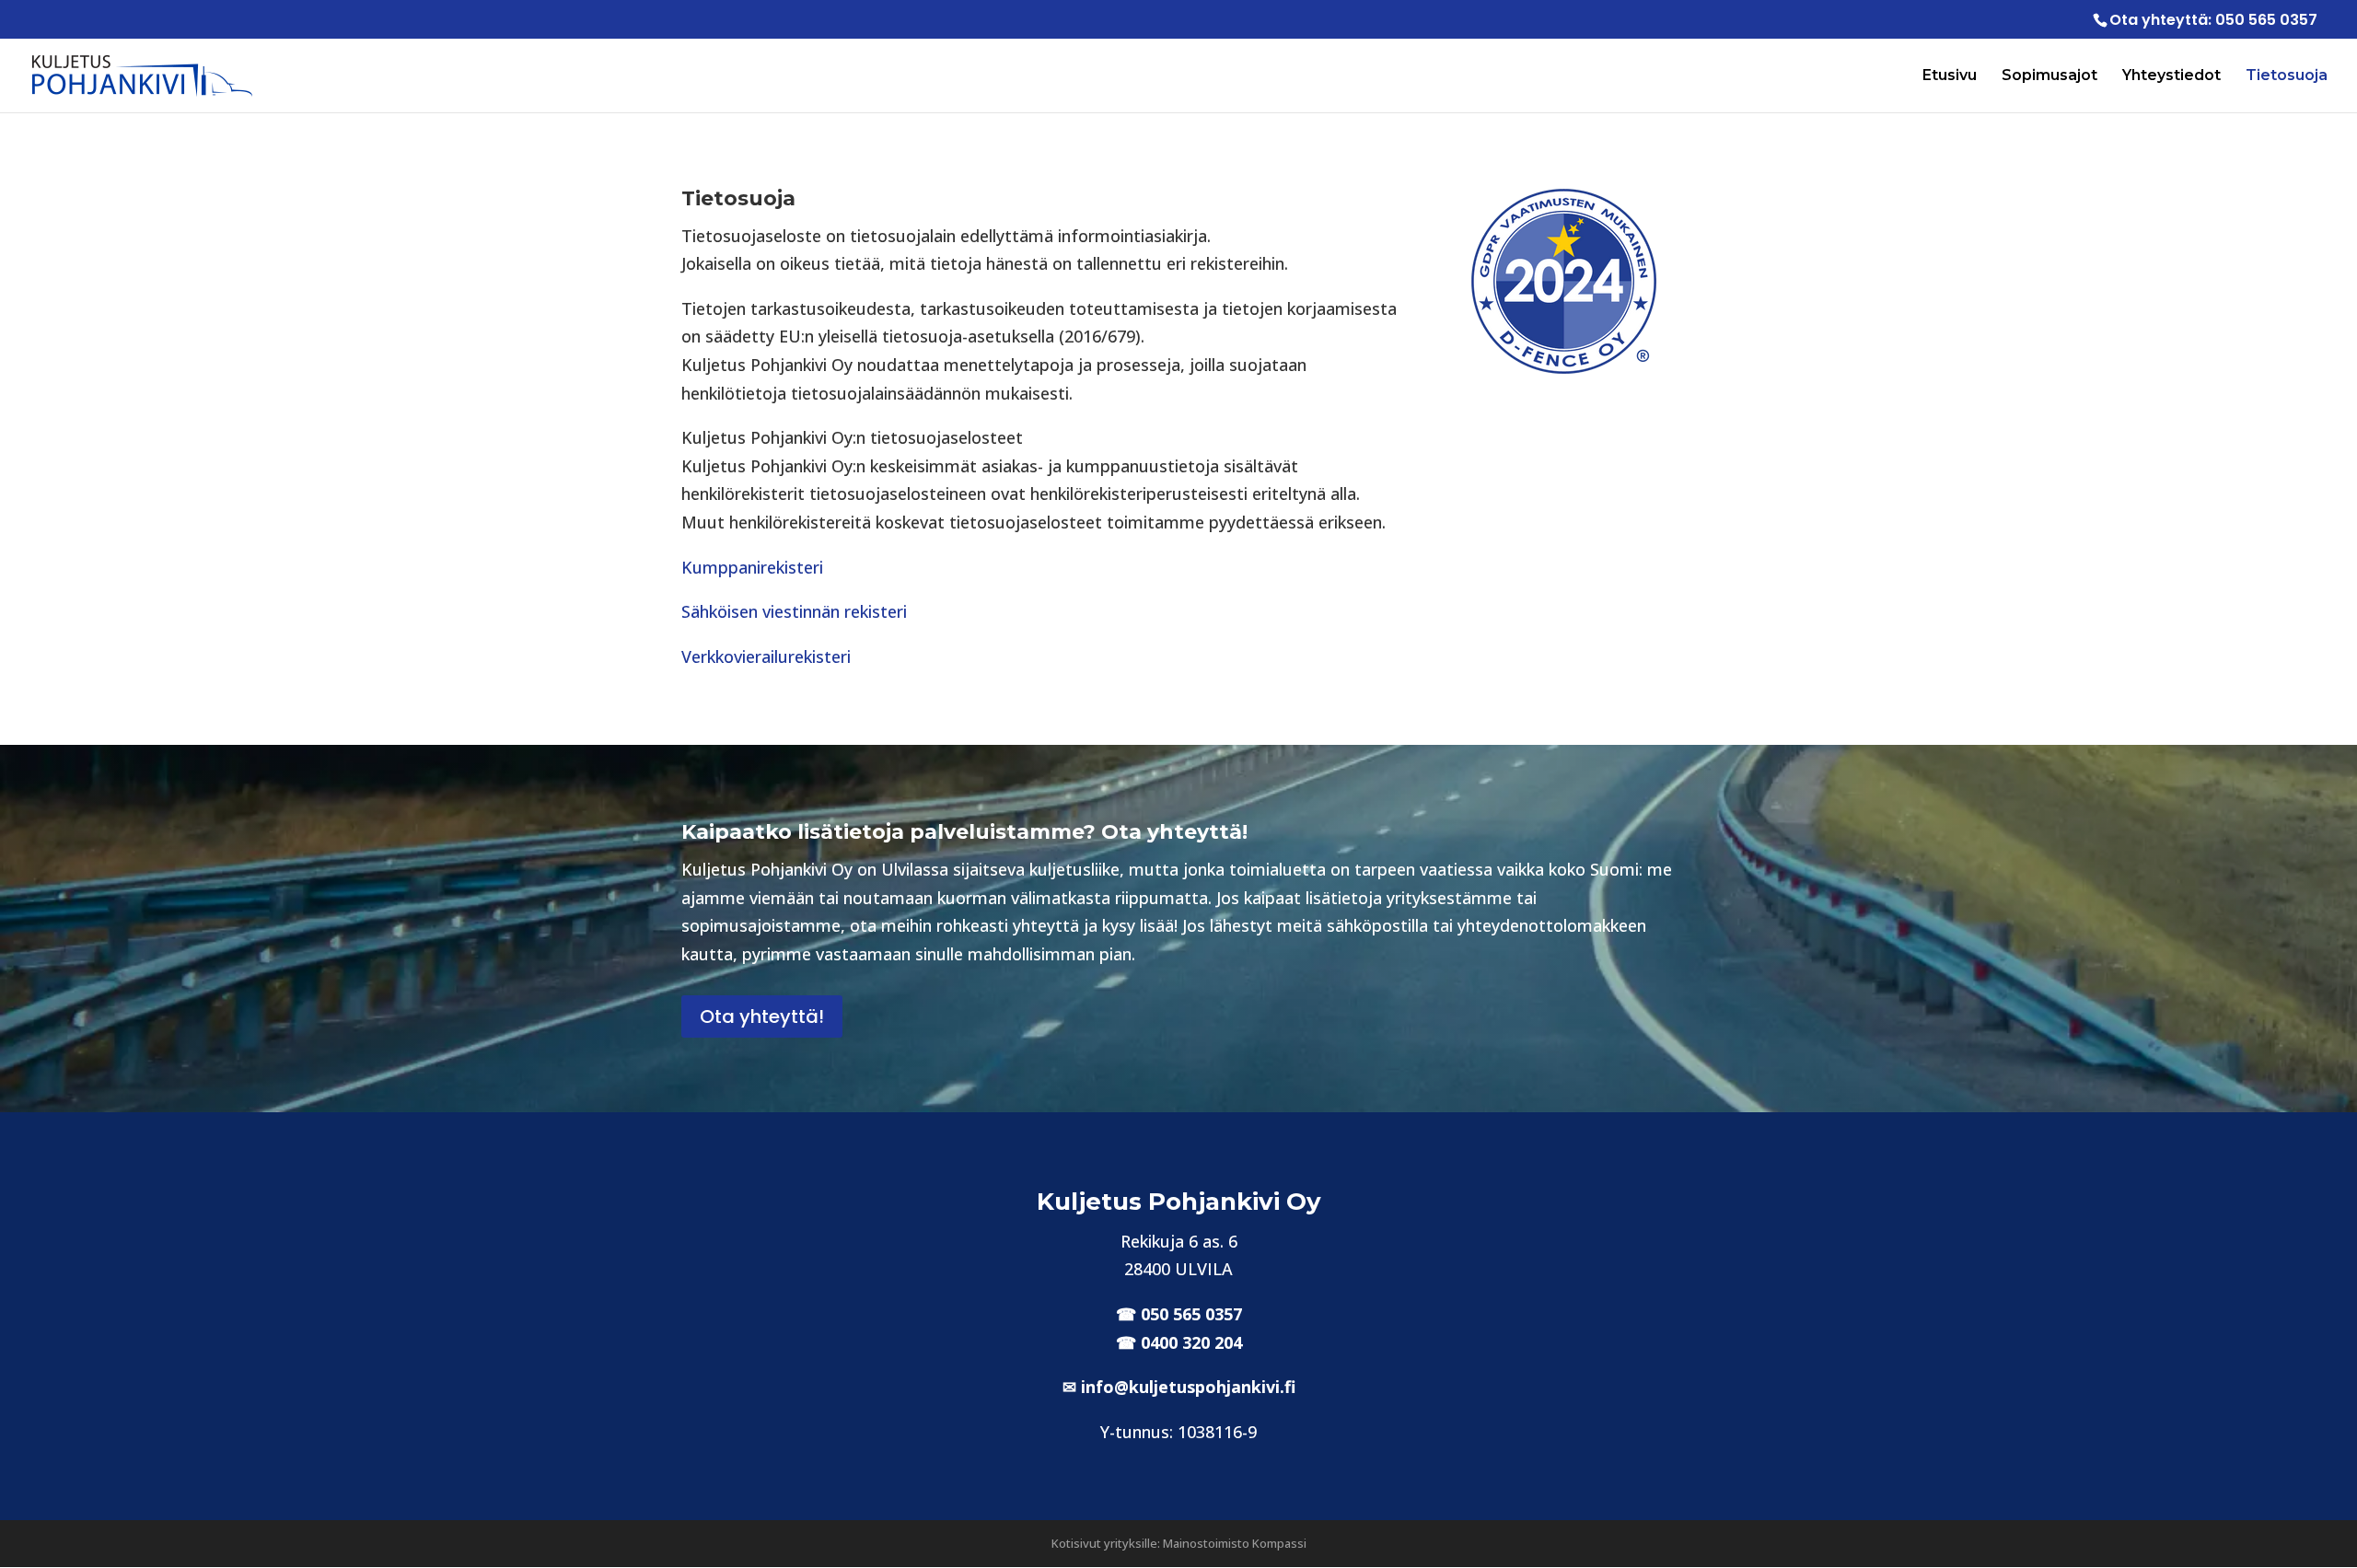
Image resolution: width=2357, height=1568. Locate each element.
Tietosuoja (2287, 76)
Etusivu (1950, 76)
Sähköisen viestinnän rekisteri (794, 611)
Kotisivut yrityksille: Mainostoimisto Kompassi (1179, 1543)
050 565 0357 (2266, 20)
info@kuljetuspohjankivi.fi (1188, 1387)
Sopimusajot (2049, 76)
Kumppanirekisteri (752, 567)
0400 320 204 (1191, 1342)
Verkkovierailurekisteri (766, 656)
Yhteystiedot (2171, 76)
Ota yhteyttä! (762, 1016)
